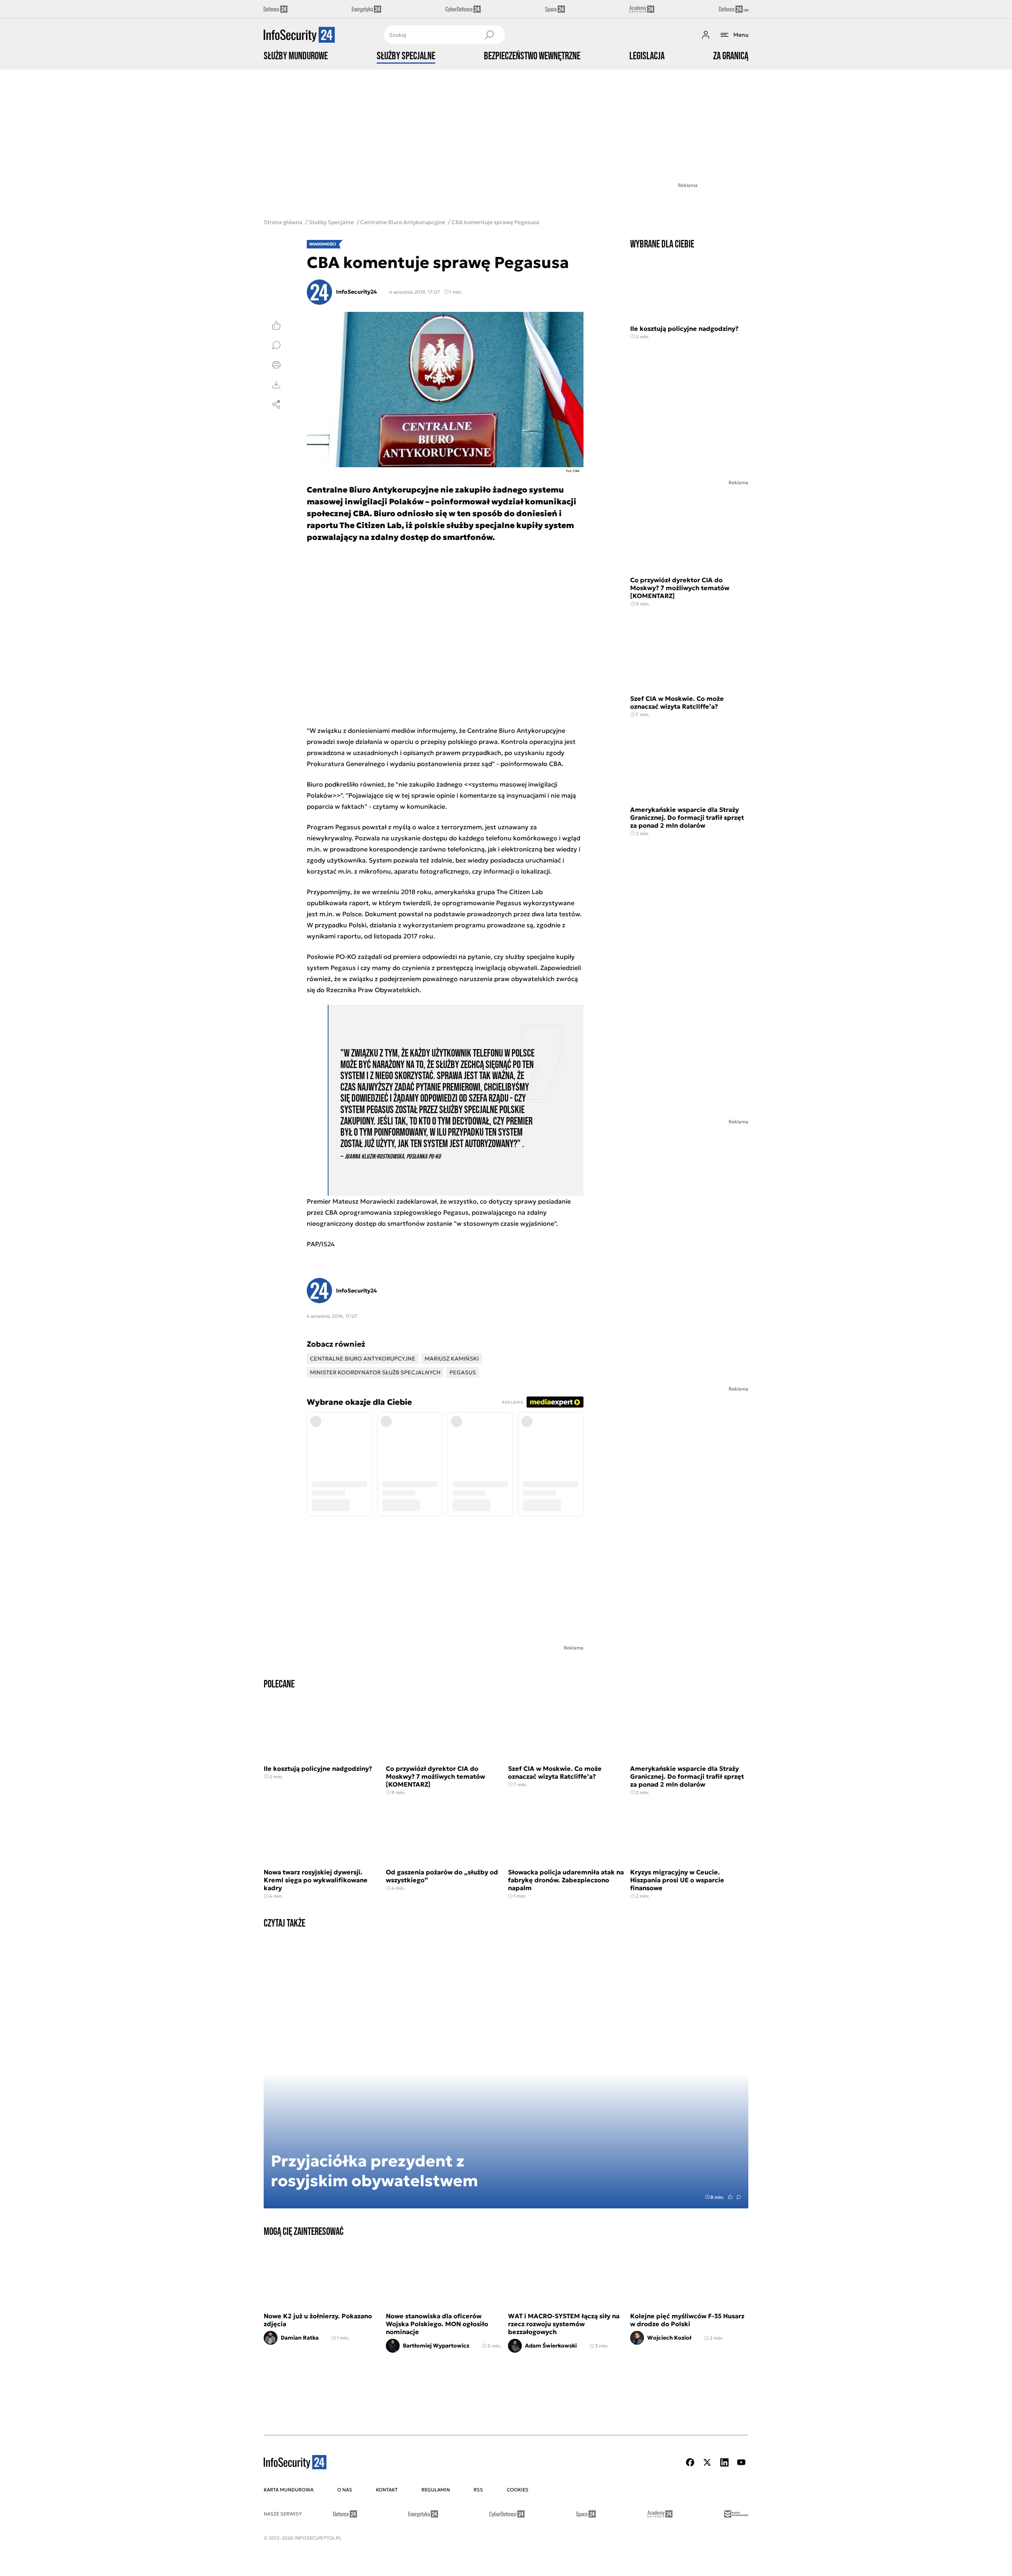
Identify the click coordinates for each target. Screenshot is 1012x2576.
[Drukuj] (276, 365)
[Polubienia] (276, 325)
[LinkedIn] (724, 2462)
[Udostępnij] (276, 404)
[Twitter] (707, 2462)
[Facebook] (690, 2462)
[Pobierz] (276, 385)
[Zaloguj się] (706, 35)
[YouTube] (741, 2462)
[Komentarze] (276, 345)
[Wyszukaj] (489, 35)
